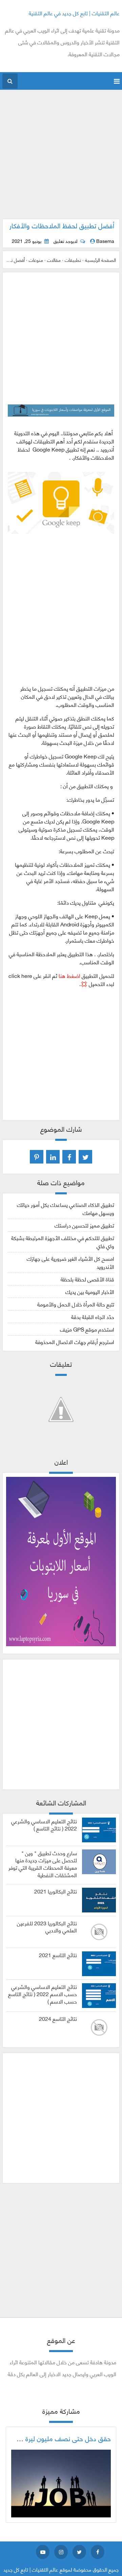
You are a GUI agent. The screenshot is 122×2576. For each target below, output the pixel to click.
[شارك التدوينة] (53, 1157)
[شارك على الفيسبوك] (69, 1157)
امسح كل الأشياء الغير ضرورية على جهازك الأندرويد (70, 1262)
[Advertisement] (61, 158)
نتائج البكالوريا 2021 (56, 1891)
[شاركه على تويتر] (85, 1157)
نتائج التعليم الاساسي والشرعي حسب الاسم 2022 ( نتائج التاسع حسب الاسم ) (43, 1994)
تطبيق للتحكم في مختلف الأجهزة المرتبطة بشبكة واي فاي (63, 1242)
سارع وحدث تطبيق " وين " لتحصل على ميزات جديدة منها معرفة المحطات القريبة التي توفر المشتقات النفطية (43, 1864)
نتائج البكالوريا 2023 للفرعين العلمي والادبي (47, 1927)
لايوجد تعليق (65, 241)
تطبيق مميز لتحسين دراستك (84, 1225)
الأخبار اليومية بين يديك (90, 1291)
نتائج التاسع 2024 (58, 2018)
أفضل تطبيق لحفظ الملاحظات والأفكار (62, 225)
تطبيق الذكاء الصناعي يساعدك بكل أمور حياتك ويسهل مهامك (66, 1208)
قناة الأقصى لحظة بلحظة (87, 1279)
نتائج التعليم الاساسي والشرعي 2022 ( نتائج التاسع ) (44, 1825)
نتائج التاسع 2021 (58, 1955)
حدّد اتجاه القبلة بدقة (93, 1316)
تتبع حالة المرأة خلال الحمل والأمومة (76, 1304)
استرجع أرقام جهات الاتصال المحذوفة (75, 1342)
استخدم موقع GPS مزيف (87, 1329)
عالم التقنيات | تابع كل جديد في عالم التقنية (74, 13)
